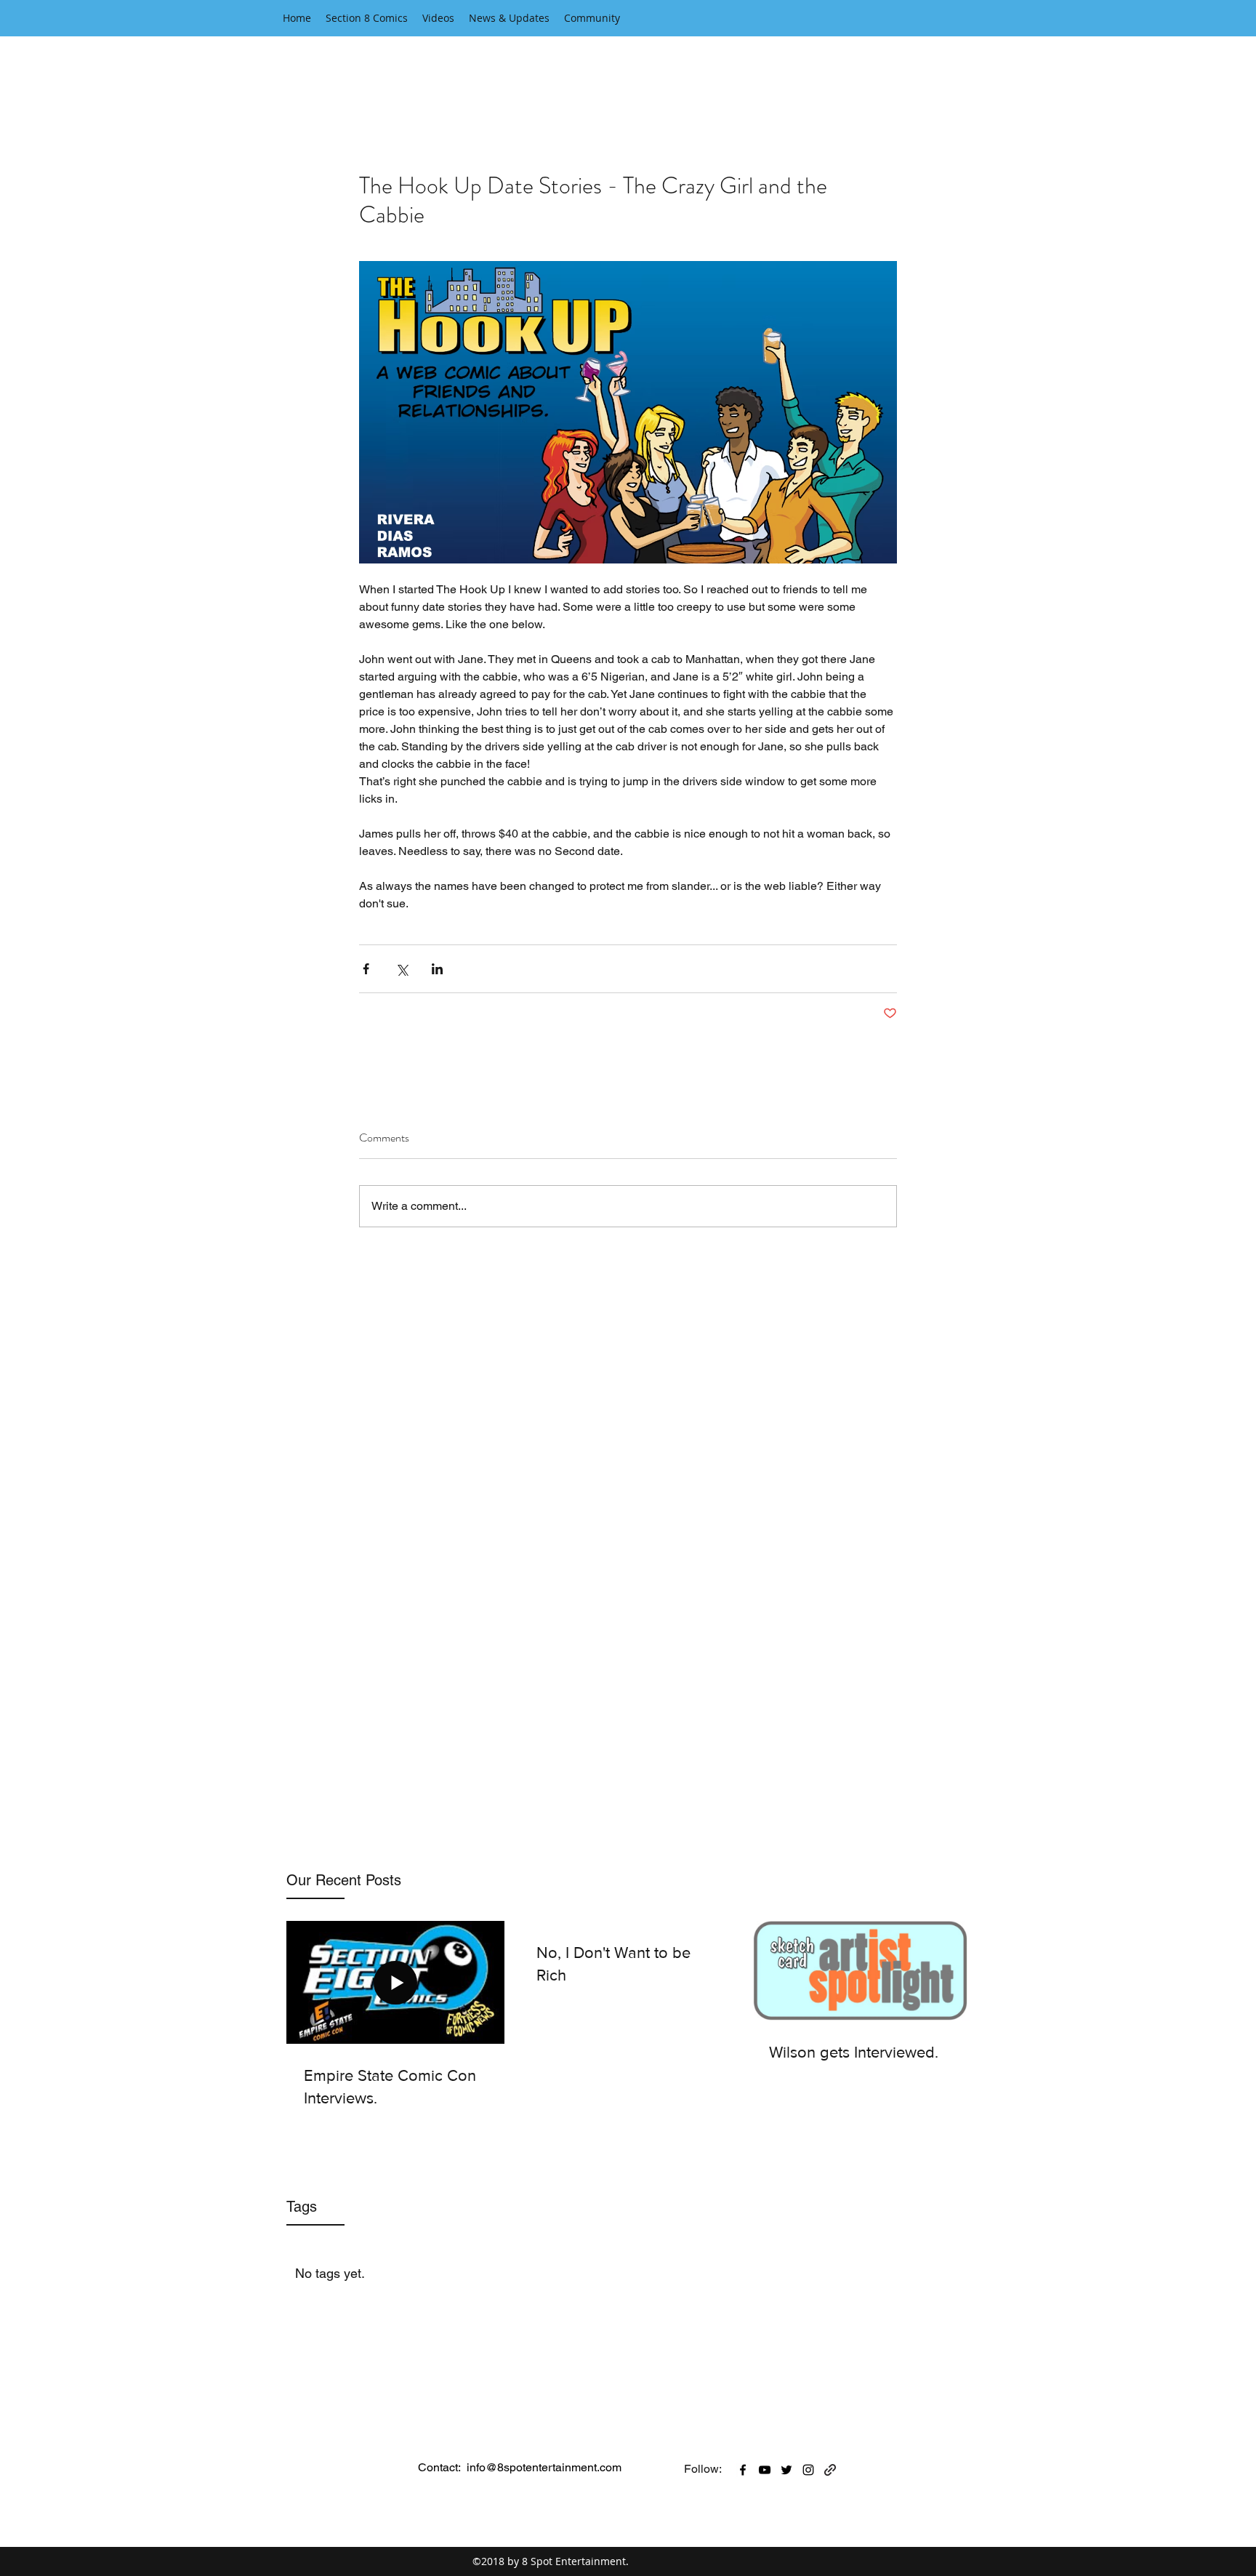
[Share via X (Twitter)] (402, 969)
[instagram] (808, 2470)
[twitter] (786, 2470)
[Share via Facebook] (366, 969)
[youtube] (765, 2470)
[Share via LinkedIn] (437, 969)
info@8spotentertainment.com (544, 2467)
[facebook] (743, 2470)
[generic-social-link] (830, 2470)
